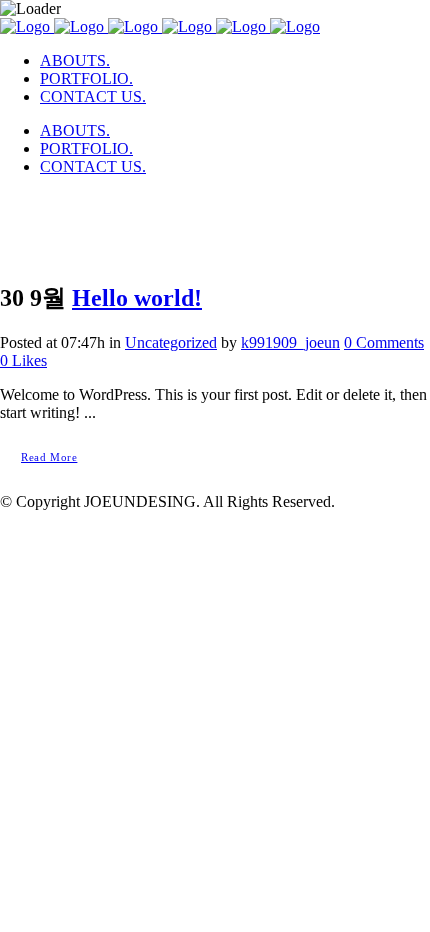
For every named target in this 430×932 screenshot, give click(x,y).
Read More (49, 457)
